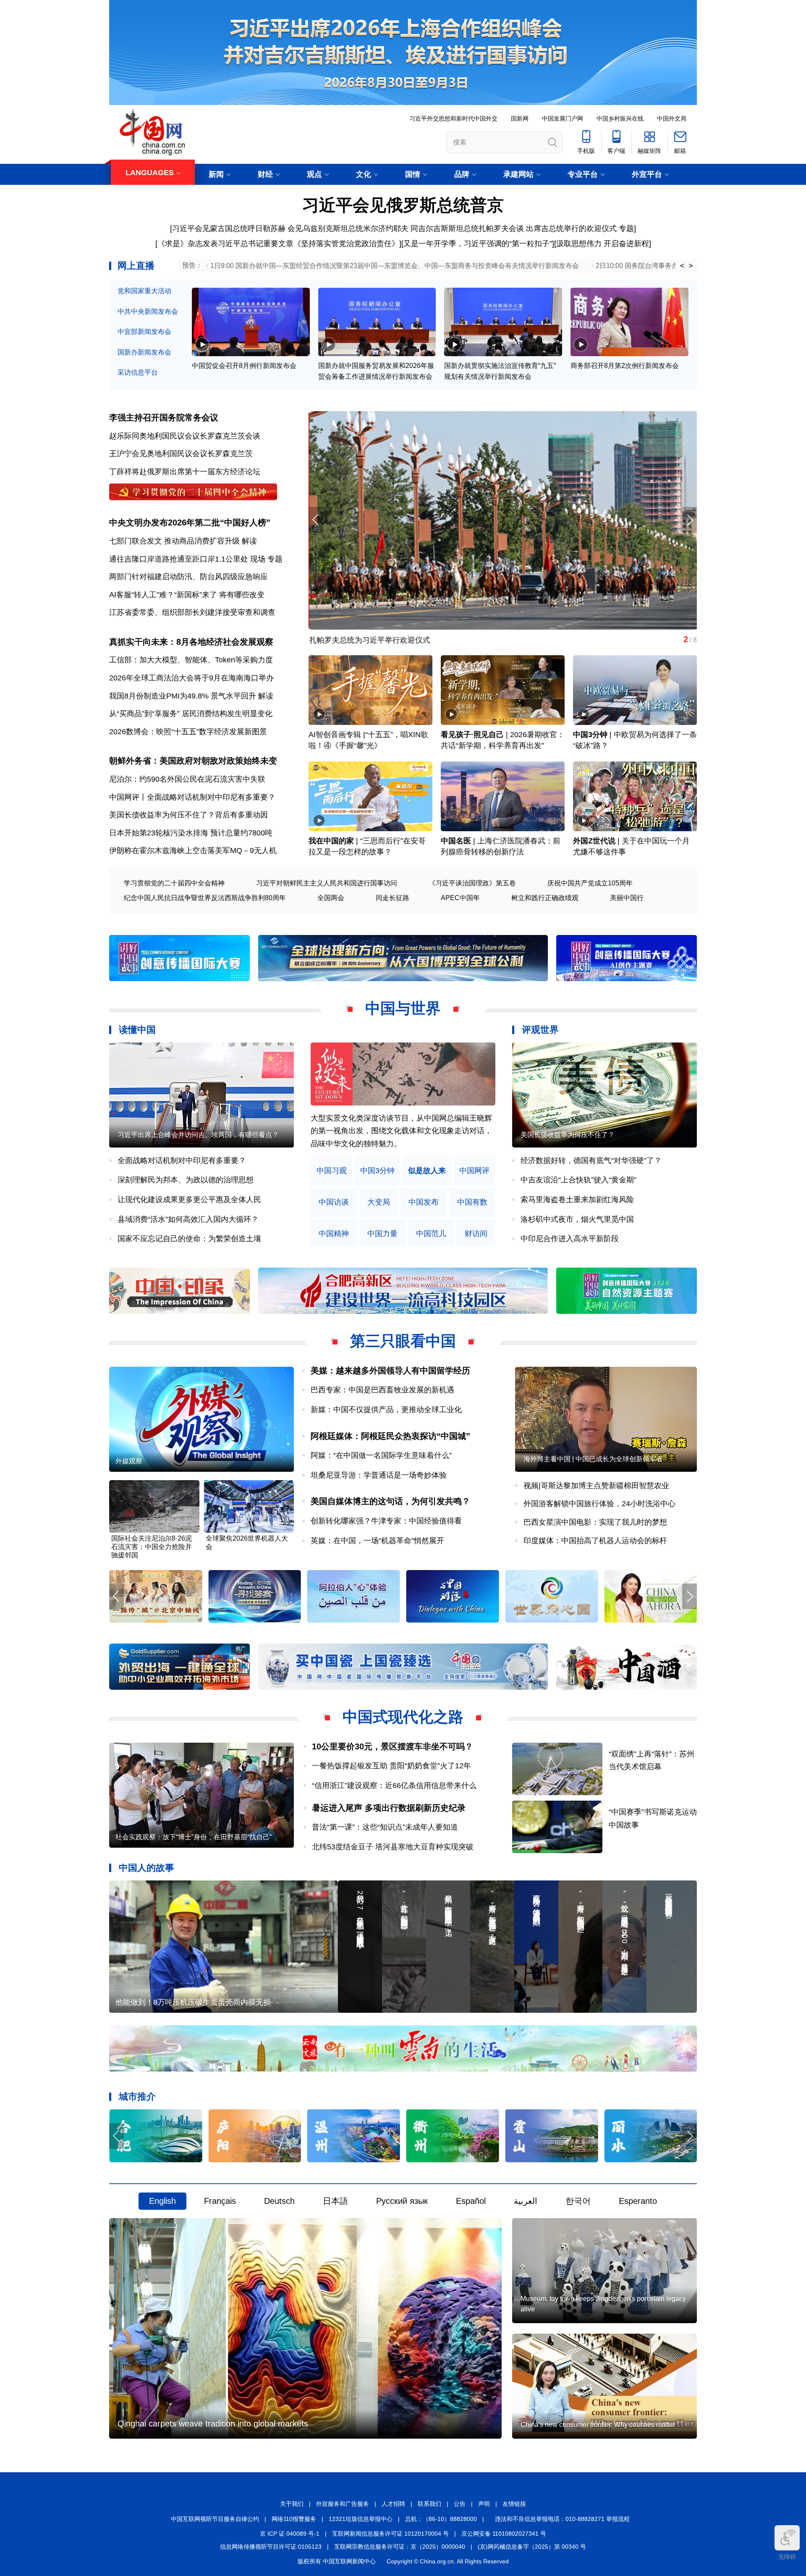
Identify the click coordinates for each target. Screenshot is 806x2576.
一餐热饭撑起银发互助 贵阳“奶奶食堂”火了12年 (391, 1766)
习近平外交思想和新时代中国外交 (453, 118)
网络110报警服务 (294, 2519)
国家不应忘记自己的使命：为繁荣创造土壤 (189, 1239)
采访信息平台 (138, 372)
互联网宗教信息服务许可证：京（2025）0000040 (400, 2547)
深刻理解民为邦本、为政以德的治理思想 (186, 1180)
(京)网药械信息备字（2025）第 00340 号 (532, 2547)
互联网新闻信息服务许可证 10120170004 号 (390, 2534)
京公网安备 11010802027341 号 (504, 2534)
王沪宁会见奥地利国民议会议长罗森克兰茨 (181, 454)
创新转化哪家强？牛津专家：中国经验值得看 (386, 1521)
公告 (460, 2504)
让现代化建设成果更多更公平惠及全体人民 (189, 1200)
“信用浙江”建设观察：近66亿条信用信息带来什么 (394, 1786)
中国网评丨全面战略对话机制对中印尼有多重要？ (192, 797)
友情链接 (514, 2504)
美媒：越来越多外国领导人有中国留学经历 (390, 1371)
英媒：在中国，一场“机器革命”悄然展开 (377, 1541)
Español (471, 2201)
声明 (484, 2504)
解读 (249, 541)
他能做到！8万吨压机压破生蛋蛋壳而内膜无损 (193, 2002)
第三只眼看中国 (403, 1341)
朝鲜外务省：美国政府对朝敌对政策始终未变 (193, 761)
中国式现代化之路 (403, 1717)
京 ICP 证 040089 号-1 (290, 2534)
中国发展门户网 (563, 118)
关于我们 (292, 2504)
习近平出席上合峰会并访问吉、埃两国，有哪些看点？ (198, 1135)
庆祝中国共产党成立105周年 (590, 883)
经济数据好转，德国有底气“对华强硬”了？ (591, 1161)
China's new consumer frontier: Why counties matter (598, 2425)
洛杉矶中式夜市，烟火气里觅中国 (577, 1219)
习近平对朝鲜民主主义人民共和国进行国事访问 (327, 883)
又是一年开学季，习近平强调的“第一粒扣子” (478, 244)
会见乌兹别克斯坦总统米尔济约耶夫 (348, 228)
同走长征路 (393, 898)
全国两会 (331, 898)
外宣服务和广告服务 (343, 2504)
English (162, 2201)
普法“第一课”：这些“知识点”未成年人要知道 (385, 1827)
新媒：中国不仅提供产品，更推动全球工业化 (386, 1410)
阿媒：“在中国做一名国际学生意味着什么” (381, 1455)
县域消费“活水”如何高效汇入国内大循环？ (188, 1219)
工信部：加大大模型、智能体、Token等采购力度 (191, 660)
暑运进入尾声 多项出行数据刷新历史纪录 (389, 1808)
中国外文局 (672, 118)
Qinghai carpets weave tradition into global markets (213, 2424)
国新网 (520, 118)
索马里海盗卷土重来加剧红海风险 (577, 1200)
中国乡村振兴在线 (620, 118)
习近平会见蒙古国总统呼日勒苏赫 (229, 228)
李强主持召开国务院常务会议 (164, 418)
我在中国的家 (331, 841)
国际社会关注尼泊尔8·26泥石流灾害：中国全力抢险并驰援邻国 (152, 1547)
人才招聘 (393, 2504)
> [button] (691, 266)
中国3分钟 (590, 735)
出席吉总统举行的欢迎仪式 (571, 228)
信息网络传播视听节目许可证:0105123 (271, 2547)
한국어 (578, 2201)
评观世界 (540, 1030)
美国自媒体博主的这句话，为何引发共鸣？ (390, 1501)
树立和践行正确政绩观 (545, 898)
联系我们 (429, 2504)
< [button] (682, 266)
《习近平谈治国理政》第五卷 (472, 883)
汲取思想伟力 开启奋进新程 (603, 244)
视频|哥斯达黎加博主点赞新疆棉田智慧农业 (596, 1486)
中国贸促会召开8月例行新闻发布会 (244, 366)
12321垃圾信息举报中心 (361, 2519)
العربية (526, 2201)
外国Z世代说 (594, 841)
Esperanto (638, 2201)
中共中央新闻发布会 (148, 311)
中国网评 (474, 1171)
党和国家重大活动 (144, 291)
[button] (690, 520)
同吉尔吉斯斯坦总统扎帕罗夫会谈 (467, 228)
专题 (626, 228)
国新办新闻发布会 (144, 352)
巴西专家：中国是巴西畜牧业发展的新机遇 (382, 1390)
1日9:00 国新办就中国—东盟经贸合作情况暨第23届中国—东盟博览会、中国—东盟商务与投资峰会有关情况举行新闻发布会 (395, 266)
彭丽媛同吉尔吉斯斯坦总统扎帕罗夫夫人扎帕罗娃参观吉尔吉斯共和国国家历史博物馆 (452, 640)
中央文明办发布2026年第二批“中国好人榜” (190, 523)
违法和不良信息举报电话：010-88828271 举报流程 (562, 2519)
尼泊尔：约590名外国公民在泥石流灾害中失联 (187, 779)
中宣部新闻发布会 (144, 332)
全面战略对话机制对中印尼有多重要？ (182, 1161)
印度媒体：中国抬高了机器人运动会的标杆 (595, 1541)
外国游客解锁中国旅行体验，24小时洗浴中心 (599, 1504)
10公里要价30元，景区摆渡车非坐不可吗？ (393, 1746)
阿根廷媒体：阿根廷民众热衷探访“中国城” (390, 1436)
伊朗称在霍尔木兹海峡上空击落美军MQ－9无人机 (193, 851)
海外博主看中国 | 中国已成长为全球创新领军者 (593, 1459)
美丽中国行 (627, 898)
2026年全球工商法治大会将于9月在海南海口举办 (191, 678)
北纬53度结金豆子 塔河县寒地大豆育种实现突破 (393, 1847)
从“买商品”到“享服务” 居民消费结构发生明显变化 (191, 714)
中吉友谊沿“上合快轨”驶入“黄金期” (578, 1180)
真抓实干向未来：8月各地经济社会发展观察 (191, 642)
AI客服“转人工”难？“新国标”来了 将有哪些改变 (187, 595)
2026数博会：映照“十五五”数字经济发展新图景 (188, 732)
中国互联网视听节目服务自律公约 (215, 2519)
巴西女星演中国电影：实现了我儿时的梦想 (595, 1522)
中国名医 (456, 841)
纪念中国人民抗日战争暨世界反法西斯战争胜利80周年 (205, 898)
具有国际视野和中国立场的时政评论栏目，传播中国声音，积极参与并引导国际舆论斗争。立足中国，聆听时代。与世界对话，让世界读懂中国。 (401, 1131)
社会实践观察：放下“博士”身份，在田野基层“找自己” (194, 1837)
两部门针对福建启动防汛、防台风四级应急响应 (188, 577)
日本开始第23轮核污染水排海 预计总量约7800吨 (191, 833)
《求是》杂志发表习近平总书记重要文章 (225, 244)
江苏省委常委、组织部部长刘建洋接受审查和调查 (192, 612)
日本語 (335, 2201)
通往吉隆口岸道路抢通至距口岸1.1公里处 (179, 559)
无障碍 (787, 2557)
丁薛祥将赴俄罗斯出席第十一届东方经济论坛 (185, 472)
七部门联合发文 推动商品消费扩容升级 (174, 541)
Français (220, 2201)
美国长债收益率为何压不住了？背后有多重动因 (188, 815)
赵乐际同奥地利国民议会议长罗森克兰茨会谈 (185, 436)
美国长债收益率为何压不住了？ (568, 1135)
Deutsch (279, 2201)
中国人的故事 (147, 1868)
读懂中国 (137, 1030)
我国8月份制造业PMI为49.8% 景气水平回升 (183, 696)
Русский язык (402, 2201)
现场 (258, 559)
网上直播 (136, 266)
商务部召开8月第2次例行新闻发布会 (625, 366)
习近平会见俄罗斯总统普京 (403, 205)
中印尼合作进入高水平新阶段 (570, 1239)
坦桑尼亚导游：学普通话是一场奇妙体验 (379, 1475)
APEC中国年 (460, 898)
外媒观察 (129, 1461)
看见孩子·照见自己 (472, 735)
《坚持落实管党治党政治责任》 (346, 244)
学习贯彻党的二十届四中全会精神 (174, 883)
